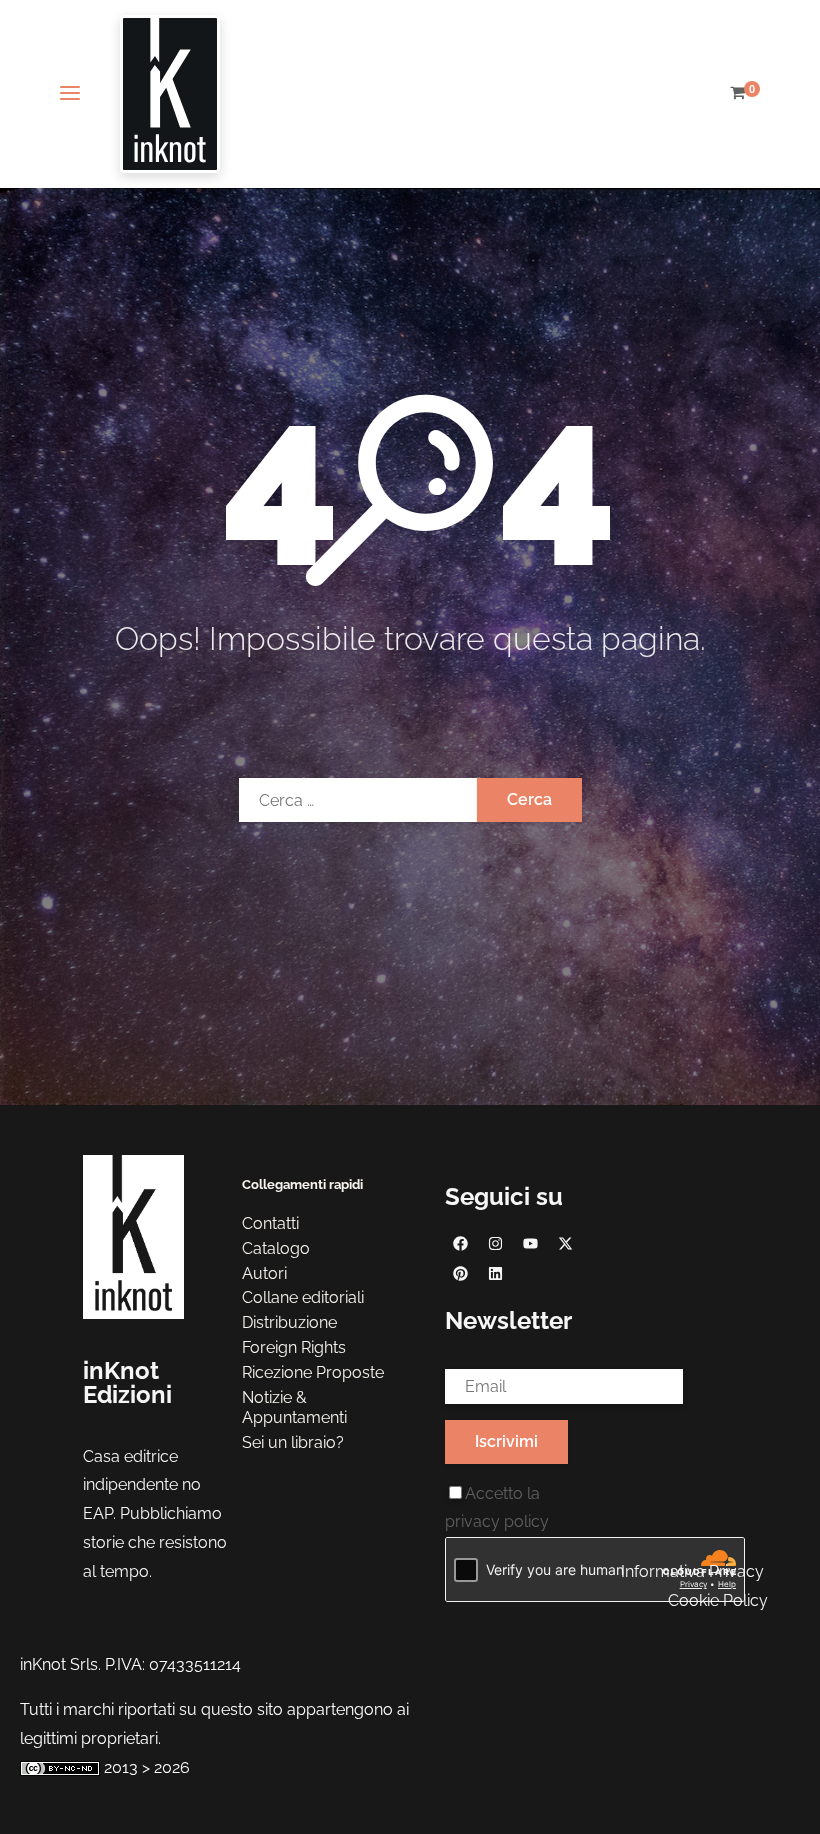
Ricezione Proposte (313, 1372)
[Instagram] (495, 1244)
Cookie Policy (718, 1600)
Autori (264, 1273)
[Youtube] (530, 1244)
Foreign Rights (294, 1347)
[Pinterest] (460, 1274)
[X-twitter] (565, 1244)
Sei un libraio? (293, 1442)
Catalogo (276, 1248)
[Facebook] (460, 1244)
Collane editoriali (303, 1297)
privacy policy (497, 1521)
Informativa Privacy (692, 1571)
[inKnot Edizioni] (170, 94)
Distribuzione (289, 1322)
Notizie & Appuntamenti (294, 1408)
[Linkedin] (495, 1274)
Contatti (270, 1223)
